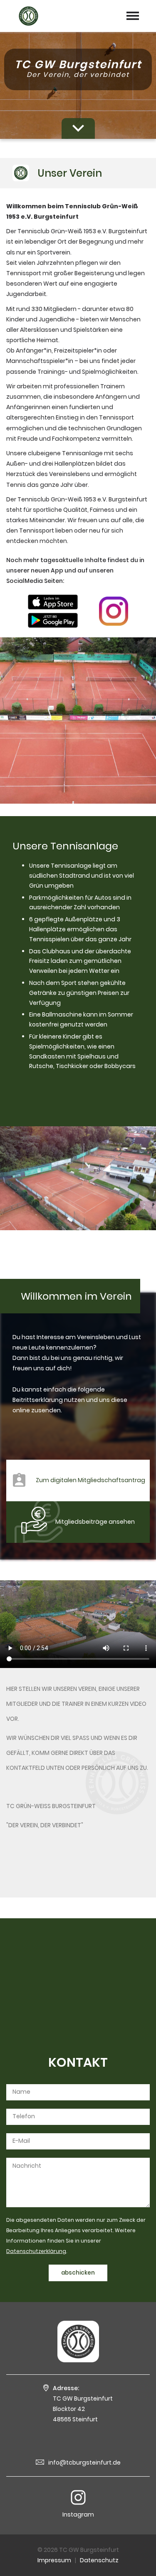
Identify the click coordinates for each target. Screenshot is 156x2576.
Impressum (54, 2560)
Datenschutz (99, 2560)
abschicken (78, 2273)
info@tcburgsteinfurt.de (84, 2462)
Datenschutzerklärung (36, 2251)
